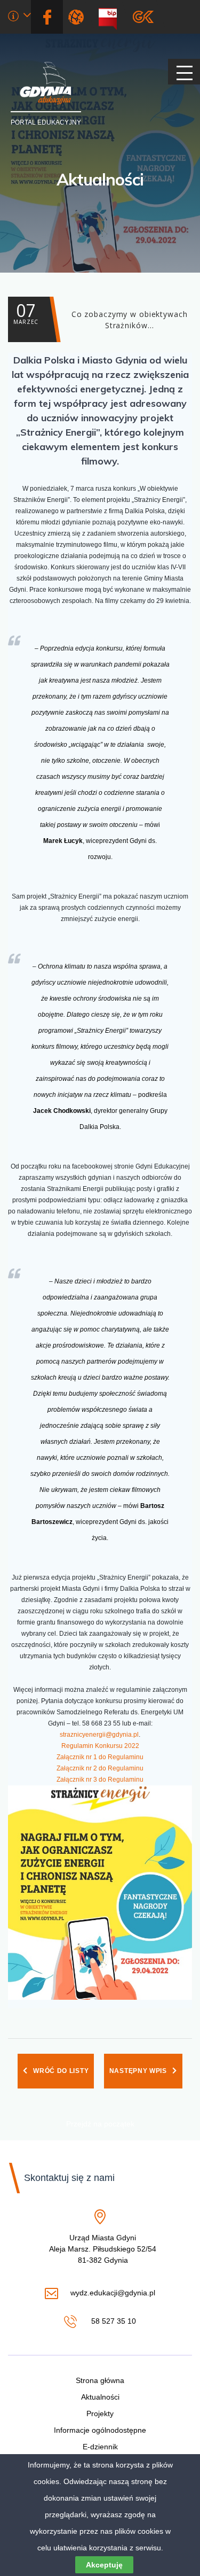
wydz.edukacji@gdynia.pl (113, 2293)
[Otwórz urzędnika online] (19, 17)
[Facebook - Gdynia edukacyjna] (47, 17)
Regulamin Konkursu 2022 (100, 1746)
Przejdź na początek (100, 2124)
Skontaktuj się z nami (69, 2178)
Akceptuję (104, 2565)
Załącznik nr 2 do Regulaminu (100, 1768)
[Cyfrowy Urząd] (78, 17)
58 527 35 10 (112, 2322)
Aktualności (100, 179)
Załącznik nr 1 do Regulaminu (100, 1757)
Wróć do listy (61, 2071)
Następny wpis (138, 2071)
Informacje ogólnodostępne (100, 2430)
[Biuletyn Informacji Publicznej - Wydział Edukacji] (112, 17)
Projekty (100, 2413)
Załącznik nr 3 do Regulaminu (100, 1780)
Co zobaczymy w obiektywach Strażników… (101, 315)
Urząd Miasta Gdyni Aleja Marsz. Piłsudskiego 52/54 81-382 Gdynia (103, 2249)
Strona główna (100, 2380)
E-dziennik (100, 2447)
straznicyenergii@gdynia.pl (99, 1735)
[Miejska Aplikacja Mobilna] (143, 17)
